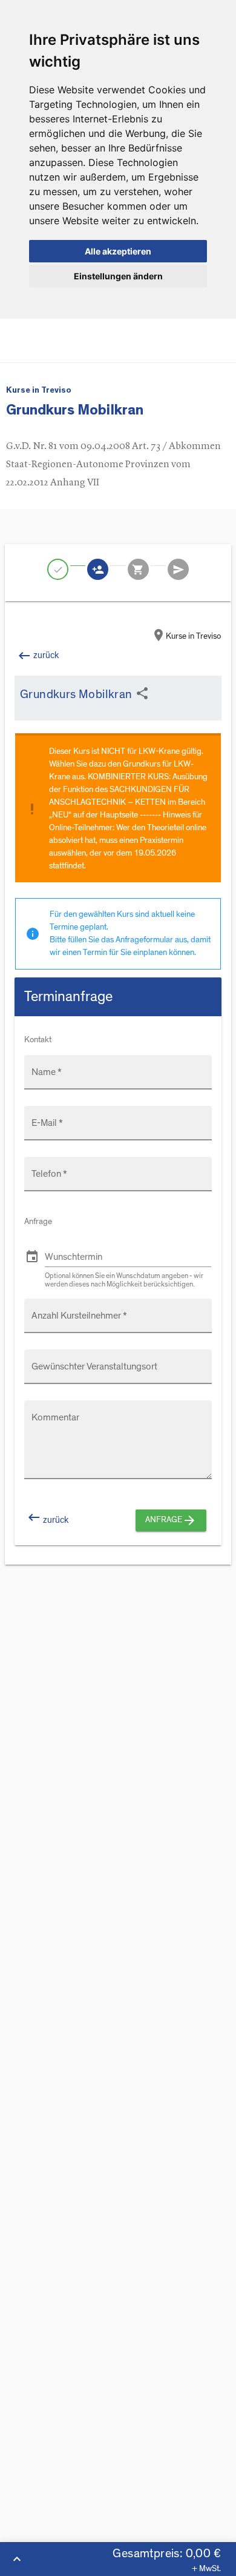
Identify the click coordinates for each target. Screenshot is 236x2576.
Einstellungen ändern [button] (118, 276)
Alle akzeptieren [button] (118, 251)
